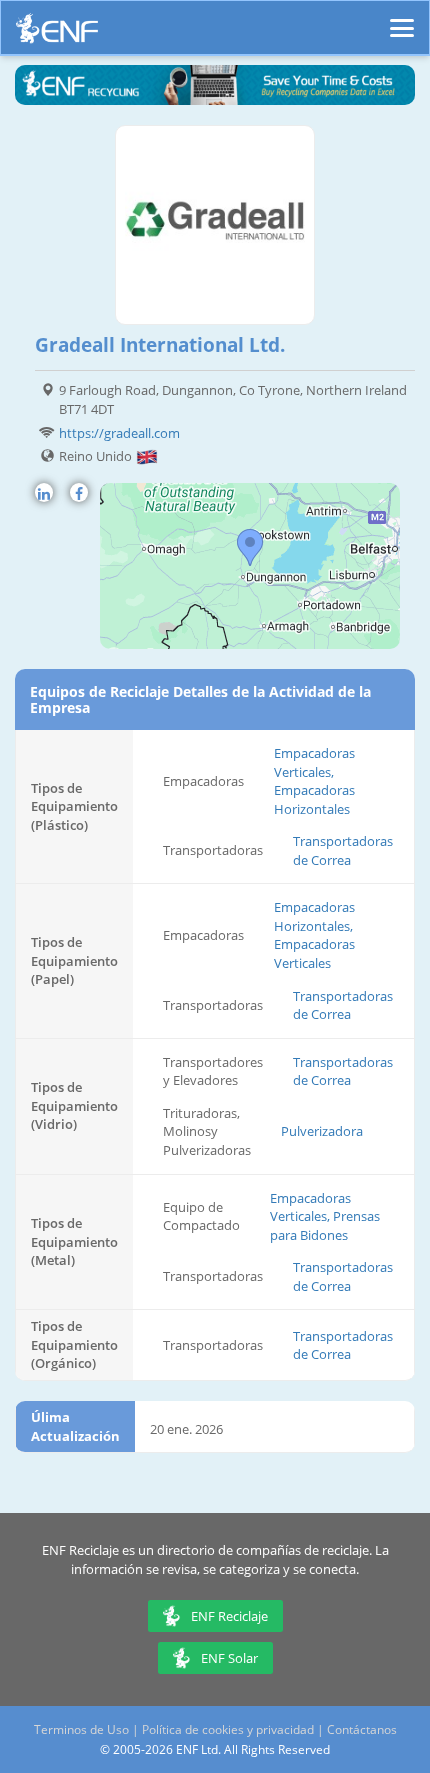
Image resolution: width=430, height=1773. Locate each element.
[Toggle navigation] (402, 19)
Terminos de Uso (81, 1729)
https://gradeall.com (119, 433)
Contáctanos (362, 1729)
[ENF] (57, 33)
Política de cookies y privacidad (228, 1729)
